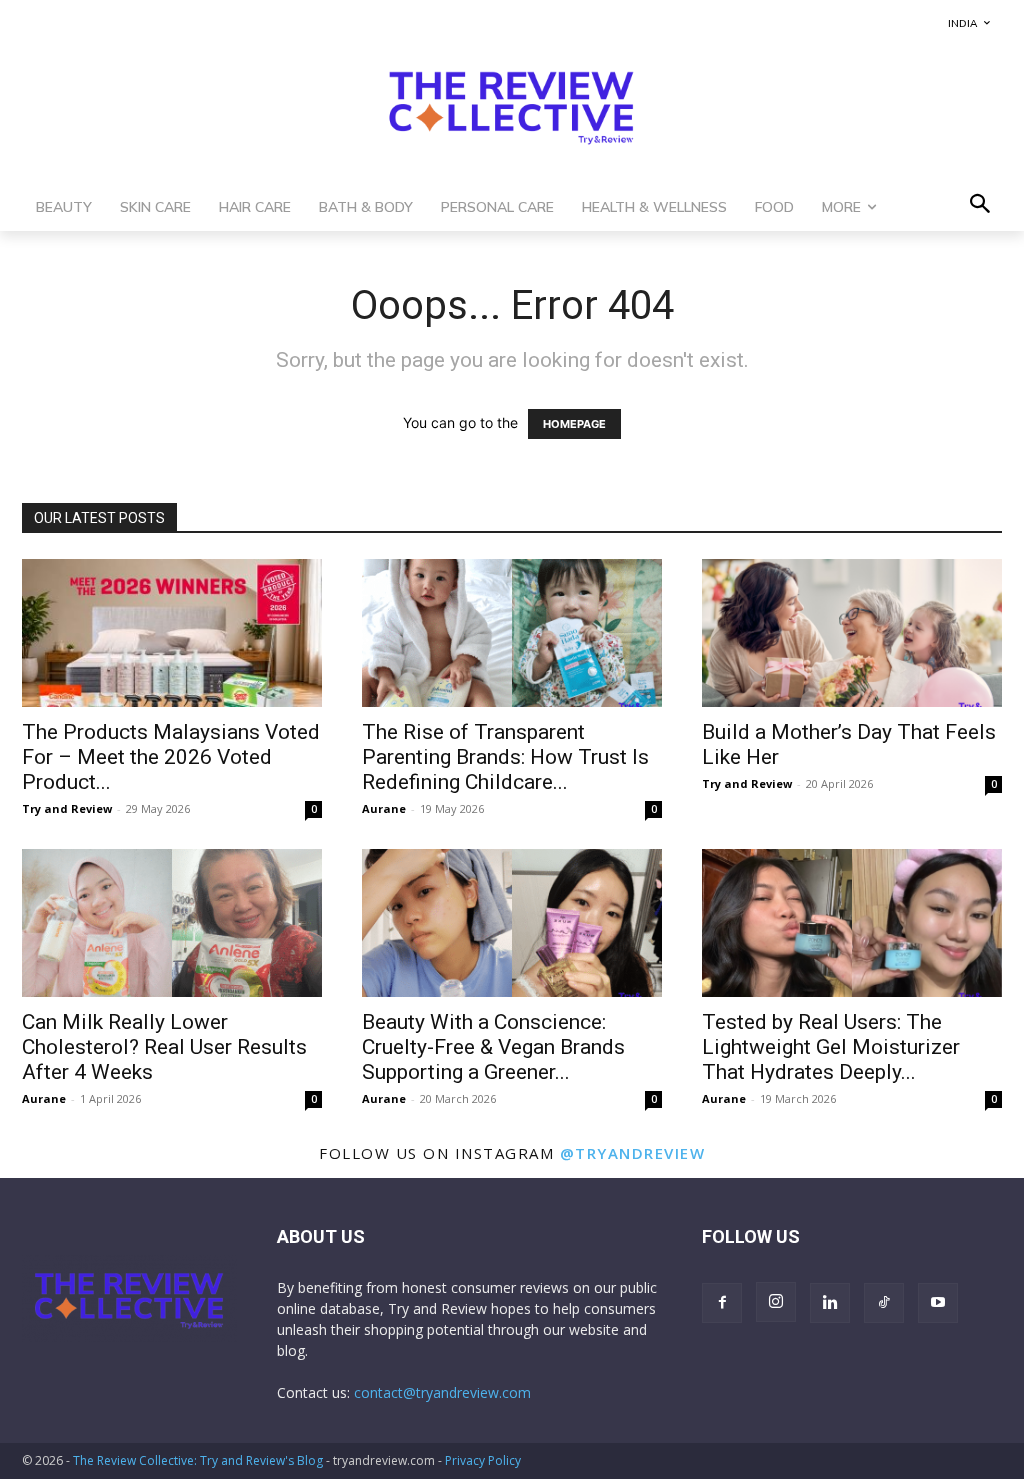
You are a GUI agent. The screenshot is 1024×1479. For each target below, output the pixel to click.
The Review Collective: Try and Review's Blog (198, 1460)
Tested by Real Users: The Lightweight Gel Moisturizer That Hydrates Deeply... (831, 1047)
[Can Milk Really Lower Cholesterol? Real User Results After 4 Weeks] (172, 923)
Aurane (384, 808)
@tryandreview (633, 1153)
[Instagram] (776, 1302)
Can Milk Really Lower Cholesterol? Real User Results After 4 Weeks (164, 1047)
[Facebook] (722, 1303)
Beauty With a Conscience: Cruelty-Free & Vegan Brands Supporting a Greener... (493, 1047)
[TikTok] (884, 1303)
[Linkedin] (830, 1303)
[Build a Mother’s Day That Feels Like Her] (852, 633)
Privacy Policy (483, 1460)
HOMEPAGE (574, 424)
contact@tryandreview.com (442, 1392)
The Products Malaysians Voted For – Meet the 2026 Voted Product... (171, 757)
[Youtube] (938, 1303)
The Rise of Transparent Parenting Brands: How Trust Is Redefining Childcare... (505, 757)
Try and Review (67, 808)
